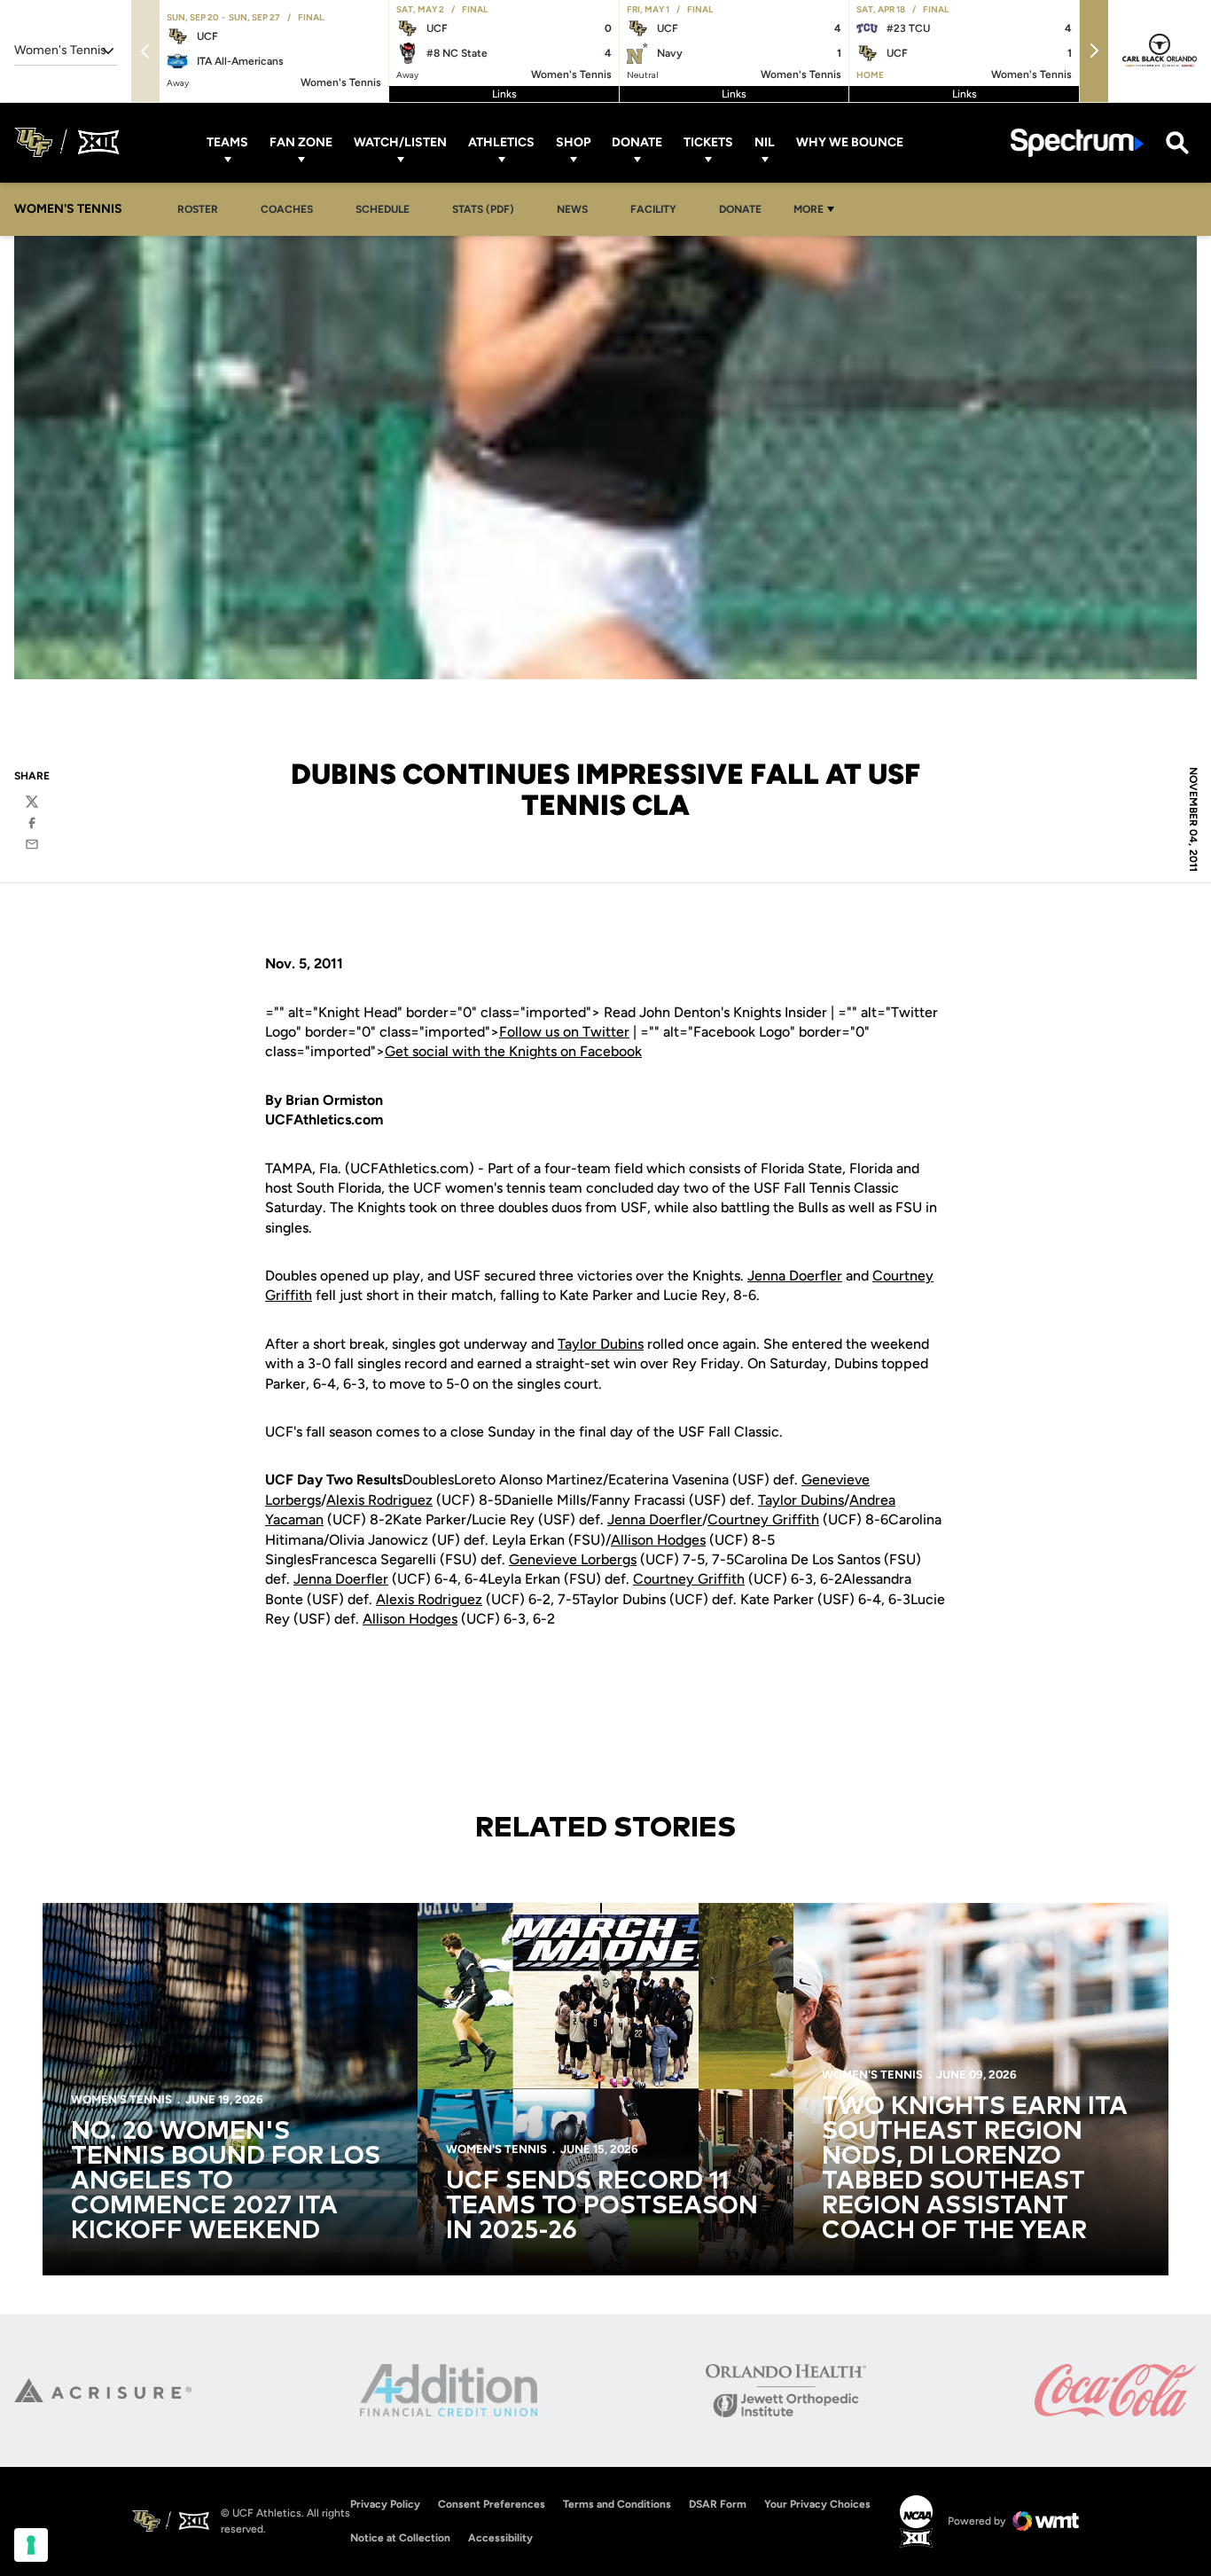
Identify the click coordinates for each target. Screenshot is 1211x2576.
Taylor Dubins (601, 1344)
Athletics (501, 142)
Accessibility (500, 2537)
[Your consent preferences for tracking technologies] (31, 2545)
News (572, 209)
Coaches (287, 209)
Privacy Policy (385, 2504)
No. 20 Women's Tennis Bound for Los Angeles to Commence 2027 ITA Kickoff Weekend (226, 2181)
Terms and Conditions (617, 2504)
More (809, 209)
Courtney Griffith (763, 1519)
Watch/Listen (400, 142)
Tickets (708, 142)
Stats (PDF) (483, 209)
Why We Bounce (850, 142)
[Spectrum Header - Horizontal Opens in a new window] (1077, 142)
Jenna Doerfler (795, 1276)
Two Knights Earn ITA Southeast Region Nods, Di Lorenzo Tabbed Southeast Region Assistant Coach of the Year (975, 2169)
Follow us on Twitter (564, 1032)
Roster (198, 209)
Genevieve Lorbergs (573, 1559)
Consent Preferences (492, 2504)
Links (504, 94)
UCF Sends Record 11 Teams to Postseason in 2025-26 (602, 2206)
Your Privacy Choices (817, 2504)
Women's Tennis (121, 2099)
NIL (765, 142)
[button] (1094, 51)
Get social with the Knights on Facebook (513, 1051)
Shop (573, 142)
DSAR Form (718, 2504)
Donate (637, 142)
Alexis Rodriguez (379, 1500)
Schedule (383, 209)
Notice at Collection (400, 2538)
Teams (227, 142)
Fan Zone (301, 142)
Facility (653, 209)
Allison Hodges (658, 1540)
